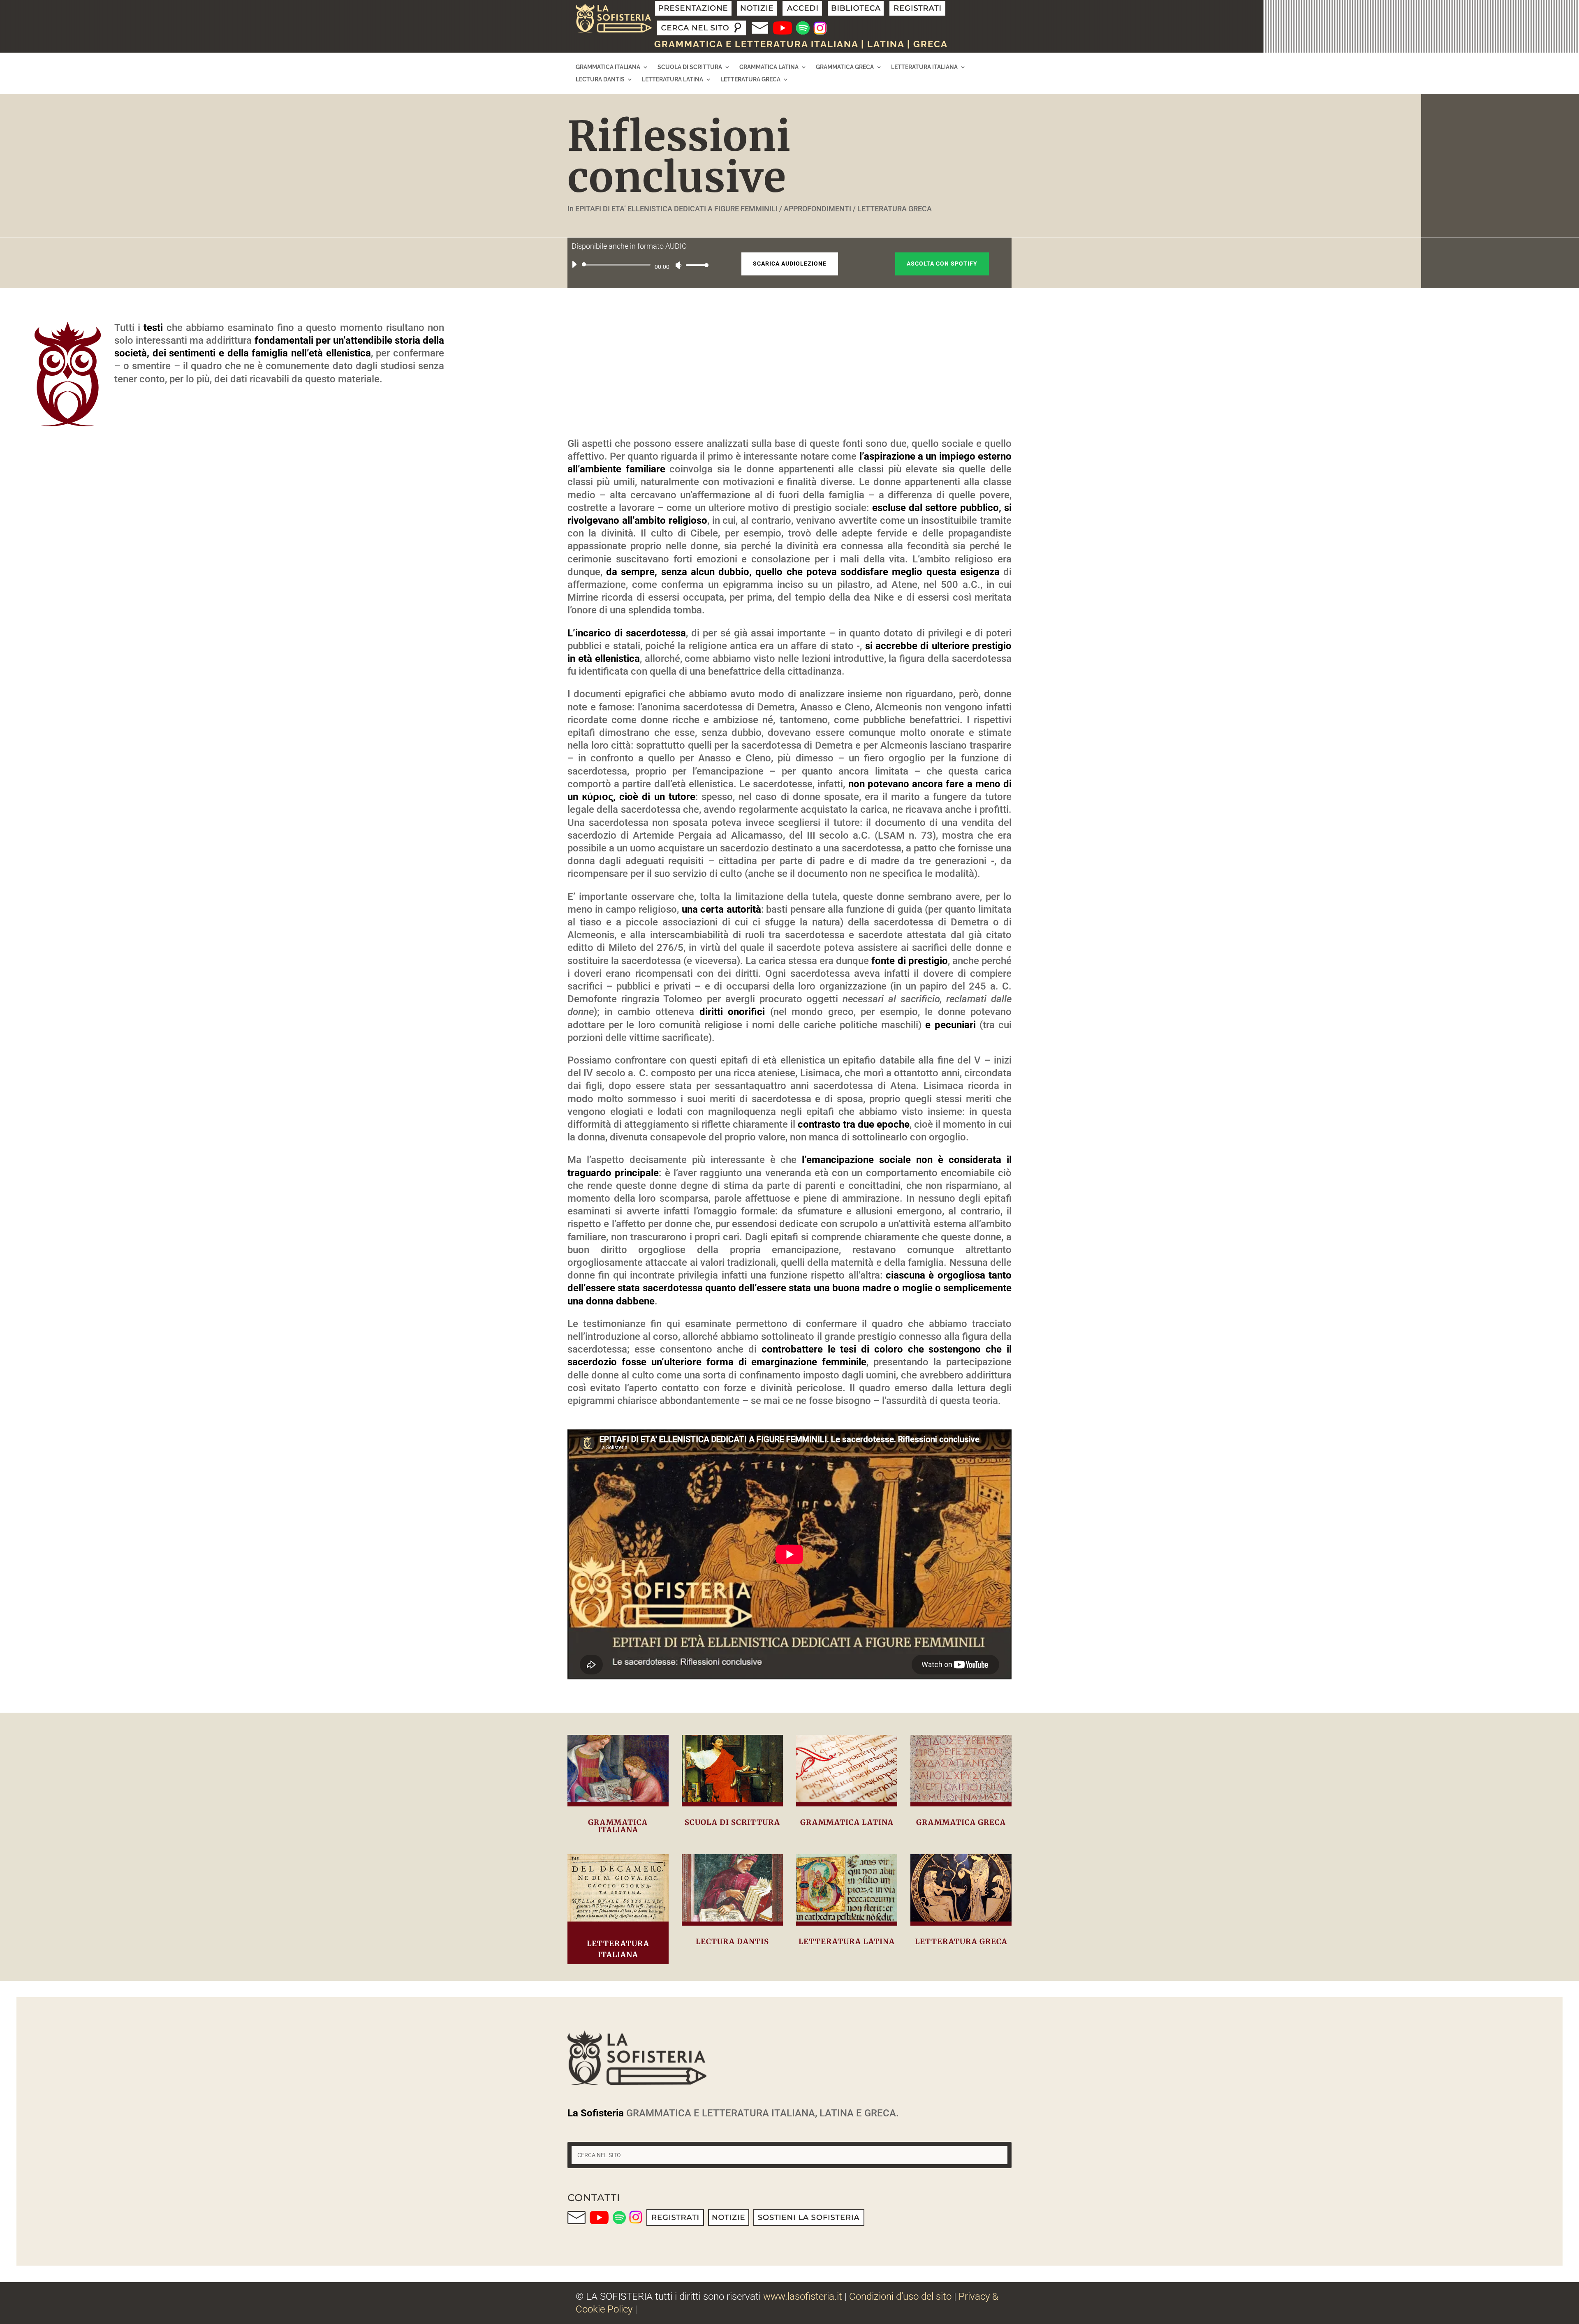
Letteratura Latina (673, 80)
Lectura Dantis (600, 80)
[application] (637, 265)
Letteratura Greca (750, 80)
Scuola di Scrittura (690, 67)
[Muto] (678, 265)
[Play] (574, 264)
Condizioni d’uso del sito (900, 2296)
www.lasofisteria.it (803, 2296)
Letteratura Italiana (924, 67)
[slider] (695, 265)
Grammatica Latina (769, 67)
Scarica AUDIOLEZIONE (790, 264)
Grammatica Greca (845, 67)
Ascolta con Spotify (942, 264)
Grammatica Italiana (608, 67)
